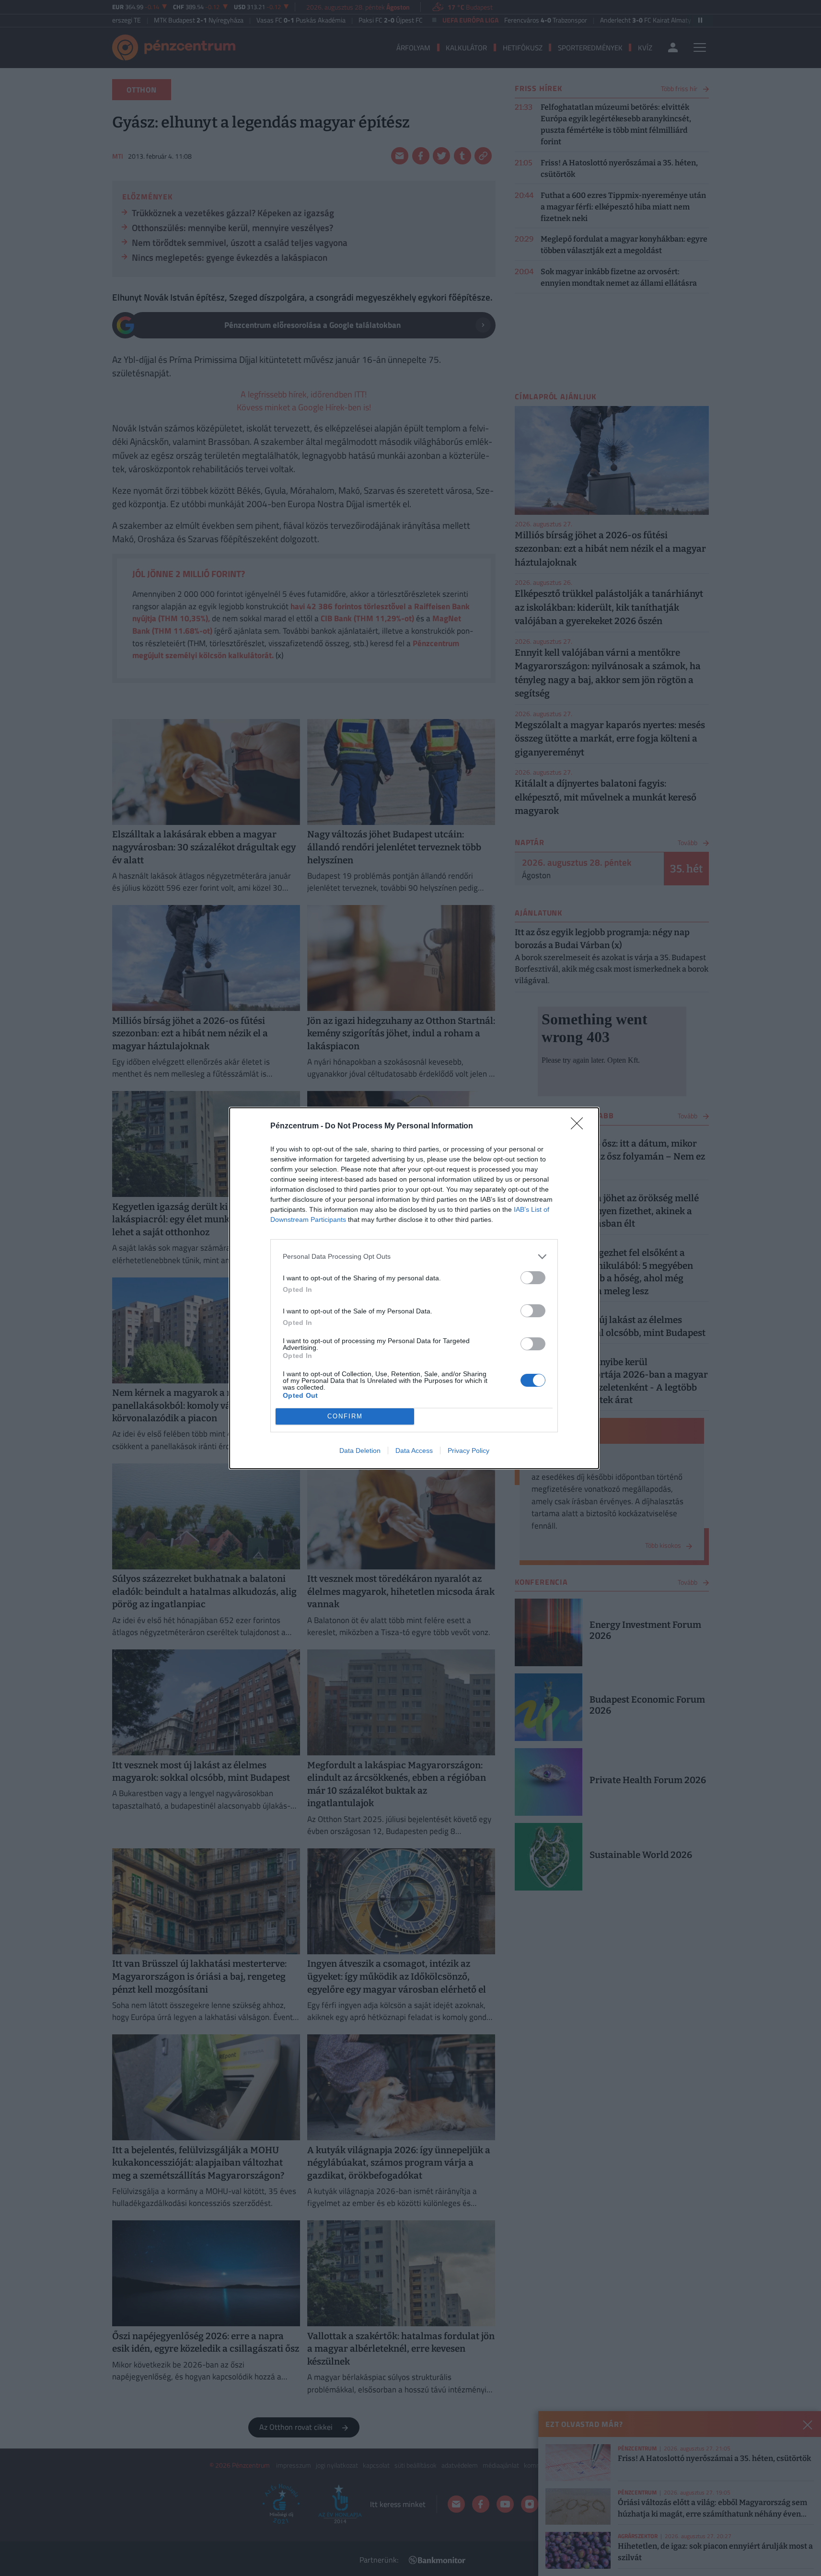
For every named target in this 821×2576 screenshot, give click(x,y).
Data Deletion (360, 1450)
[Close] (580, 1126)
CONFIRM (345, 1416)
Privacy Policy (468, 1450)
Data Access (414, 1450)
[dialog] (414, 1288)
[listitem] (414, 1257)
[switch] (533, 1278)
